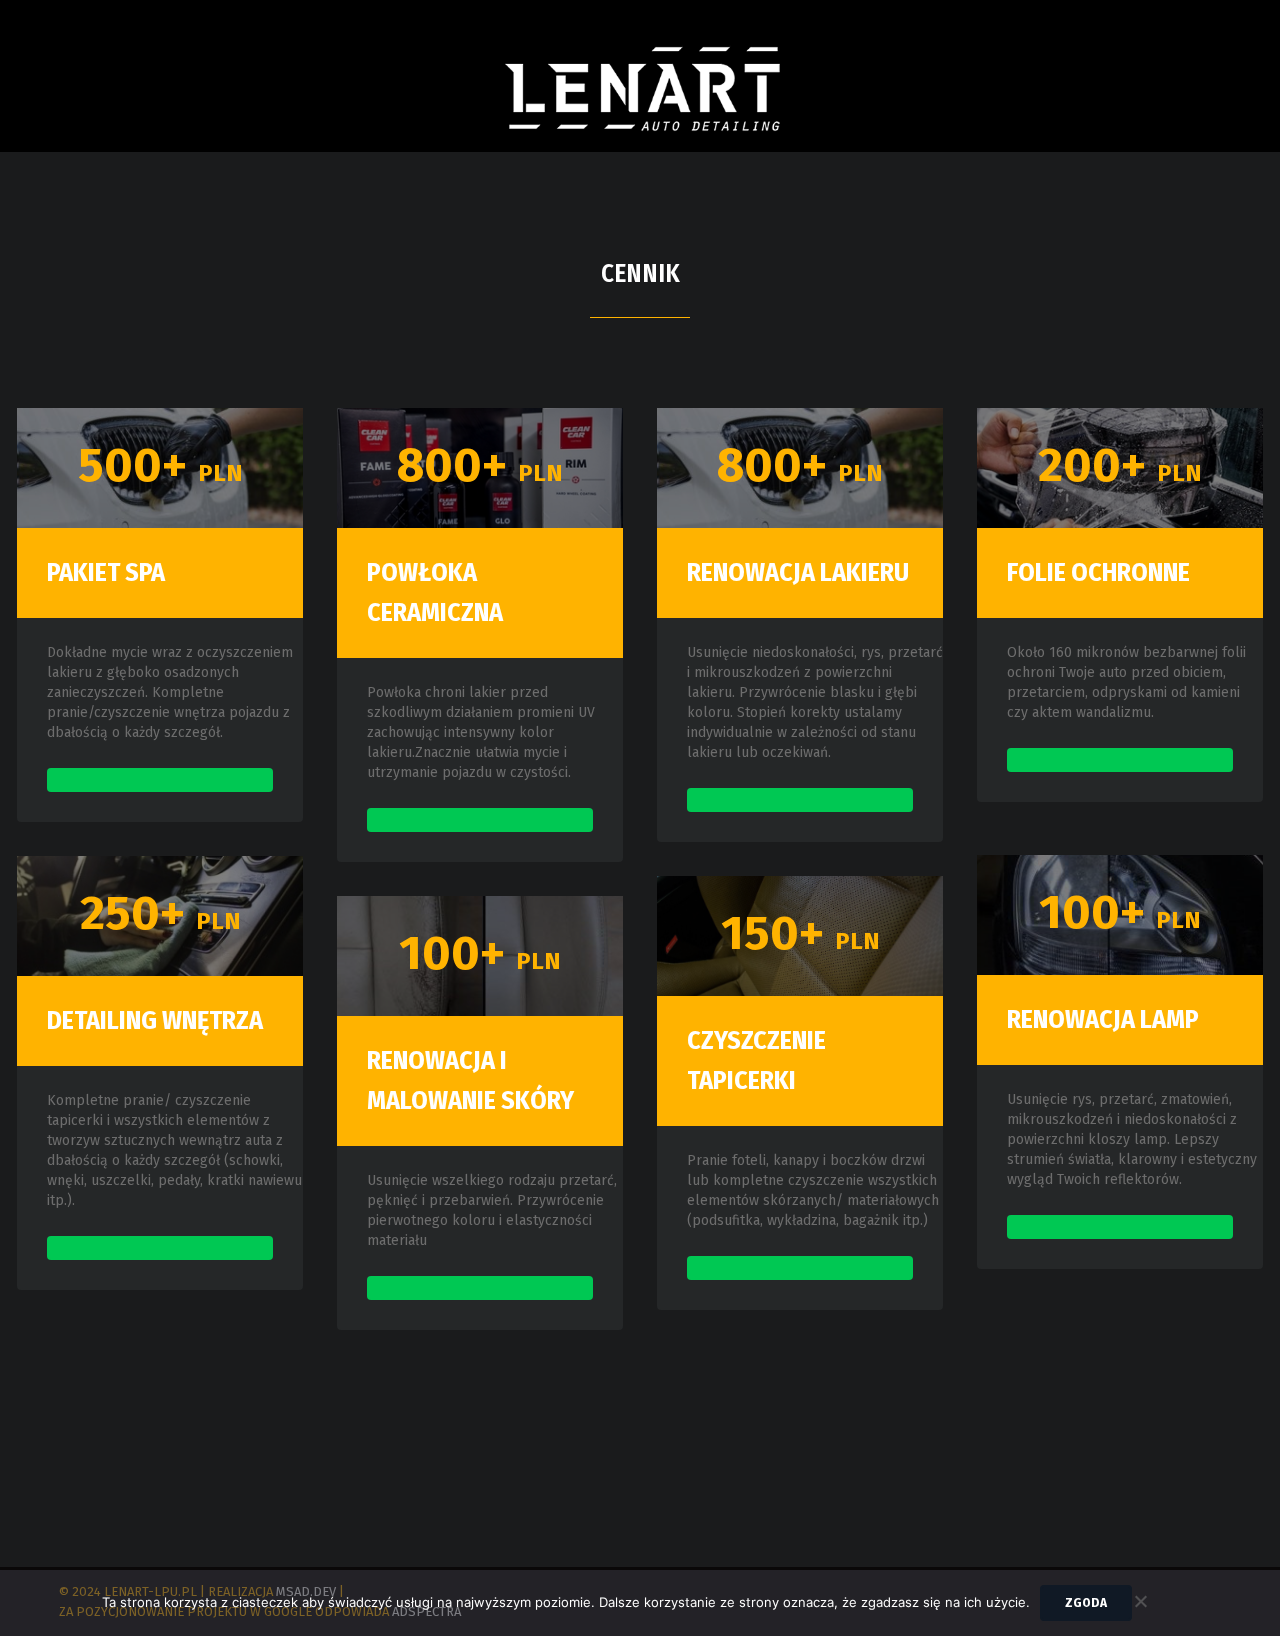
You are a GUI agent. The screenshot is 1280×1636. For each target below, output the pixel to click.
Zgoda (1086, 1602)
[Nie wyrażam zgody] (1140, 1598)
